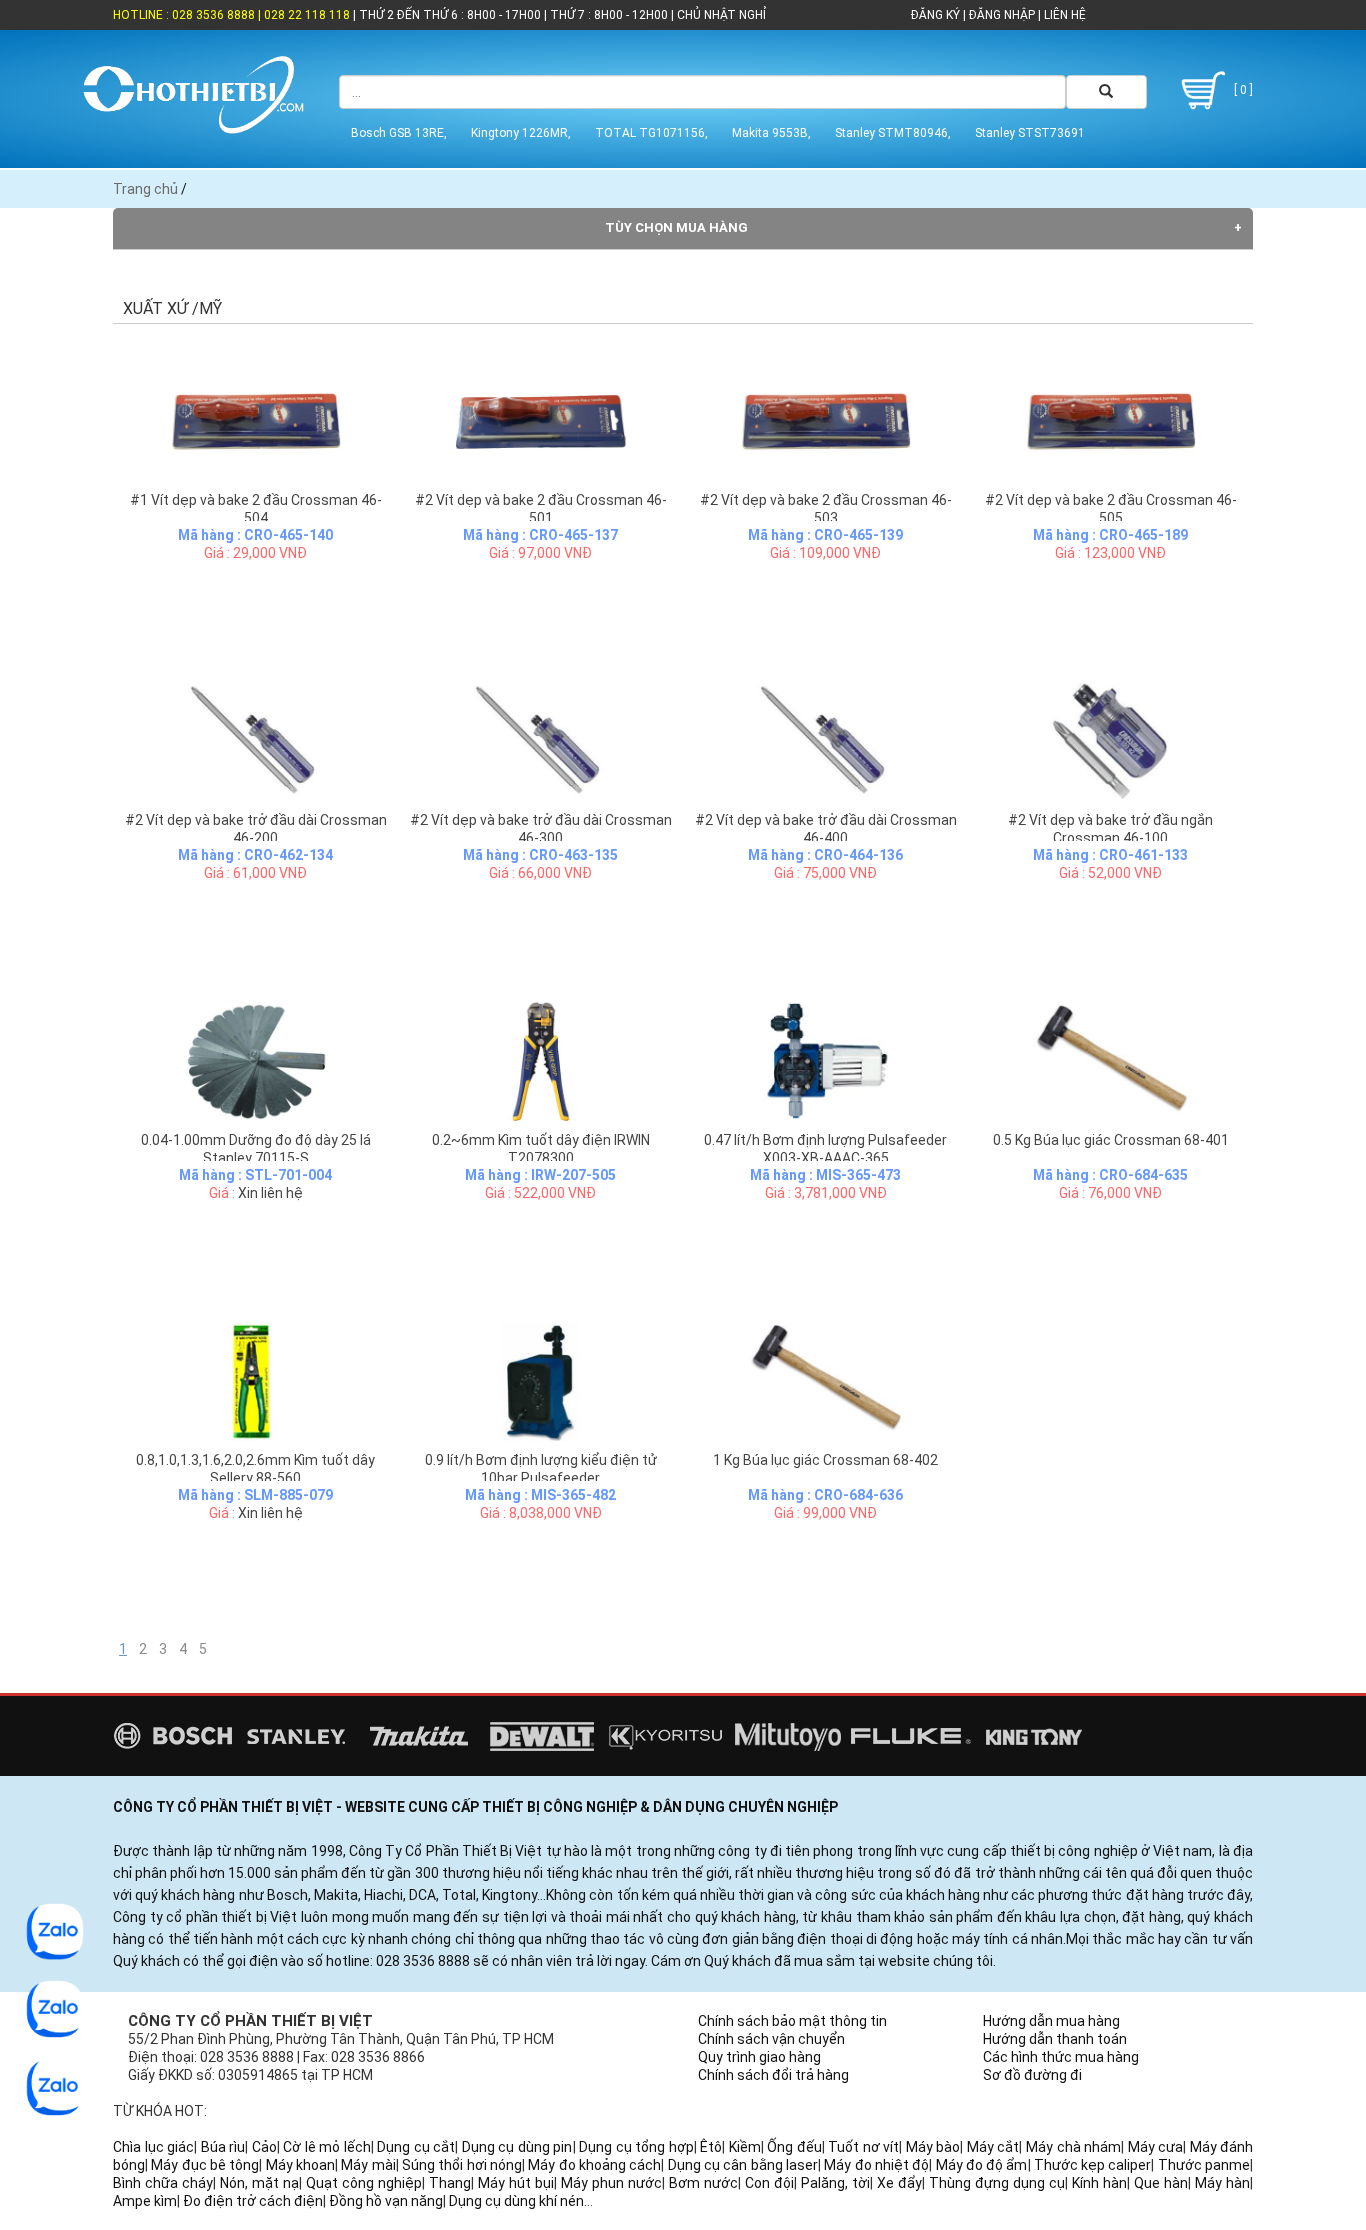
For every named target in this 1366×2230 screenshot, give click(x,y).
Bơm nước (703, 2183)
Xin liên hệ (270, 1193)
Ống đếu (794, 2147)
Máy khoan (300, 2165)
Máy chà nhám (1073, 2147)
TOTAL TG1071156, (651, 133)
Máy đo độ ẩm (982, 2165)
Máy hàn (1222, 2183)
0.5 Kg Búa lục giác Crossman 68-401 (1111, 1140)
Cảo (264, 2147)
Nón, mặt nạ (259, 2183)
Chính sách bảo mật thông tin (792, 2021)
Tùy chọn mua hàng (676, 227)
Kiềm (745, 2147)
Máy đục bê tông (205, 2165)
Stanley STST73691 (1030, 133)
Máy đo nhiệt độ (876, 2165)
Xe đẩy (899, 2183)
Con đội (769, 2183)
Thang (450, 2183)
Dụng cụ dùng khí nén (516, 2201)
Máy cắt (993, 2147)
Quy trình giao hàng (759, 2057)
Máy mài (368, 2165)
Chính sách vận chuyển (771, 2039)
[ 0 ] (1242, 90)
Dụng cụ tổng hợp (636, 2147)
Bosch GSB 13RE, (399, 133)
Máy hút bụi (516, 2183)
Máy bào (933, 2147)
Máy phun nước (611, 2183)
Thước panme (1204, 2165)
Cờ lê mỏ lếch (327, 2147)
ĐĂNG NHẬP (1002, 15)
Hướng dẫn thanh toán (1055, 2039)
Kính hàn (1099, 2183)
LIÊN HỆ (1063, 15)
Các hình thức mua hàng (1061, 2057)
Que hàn (1161, 2183)
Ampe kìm (145, 2201)
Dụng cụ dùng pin (517, 2147)
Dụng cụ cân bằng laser (743, 2165)
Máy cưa (1156, 2147)
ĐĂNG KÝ (935, 15)
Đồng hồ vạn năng (386, 2201)
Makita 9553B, (771, 133)
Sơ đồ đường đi (1032, 2075)
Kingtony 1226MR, (521, 133)
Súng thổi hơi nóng (462, 2165)
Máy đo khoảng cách (594, 2165)
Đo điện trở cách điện (253, 2201)
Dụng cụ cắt (416, 2147)
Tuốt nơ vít (863, 2147)
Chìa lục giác (153, 2147)
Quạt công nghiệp (364, 2183)
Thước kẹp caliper (1093, 2165)
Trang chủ (145, 189)
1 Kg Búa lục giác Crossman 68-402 (825, 1460)
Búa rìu (223, 2147)
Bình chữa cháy (163, 2183)
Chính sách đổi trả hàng (773, 2075)
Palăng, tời (835, 2183)
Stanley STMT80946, (893, 133)
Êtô (711, 2147)
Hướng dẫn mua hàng (1051, 2021)
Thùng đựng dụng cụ (997, 2183)
